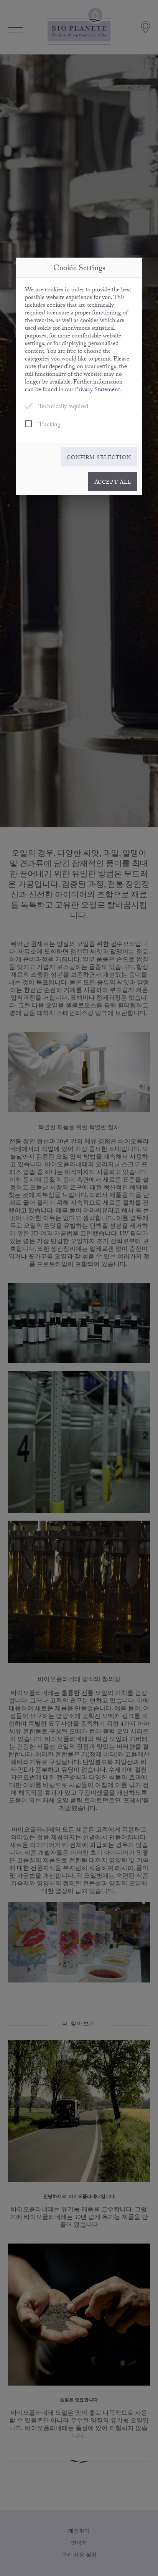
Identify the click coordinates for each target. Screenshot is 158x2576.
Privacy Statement (97, 390)
